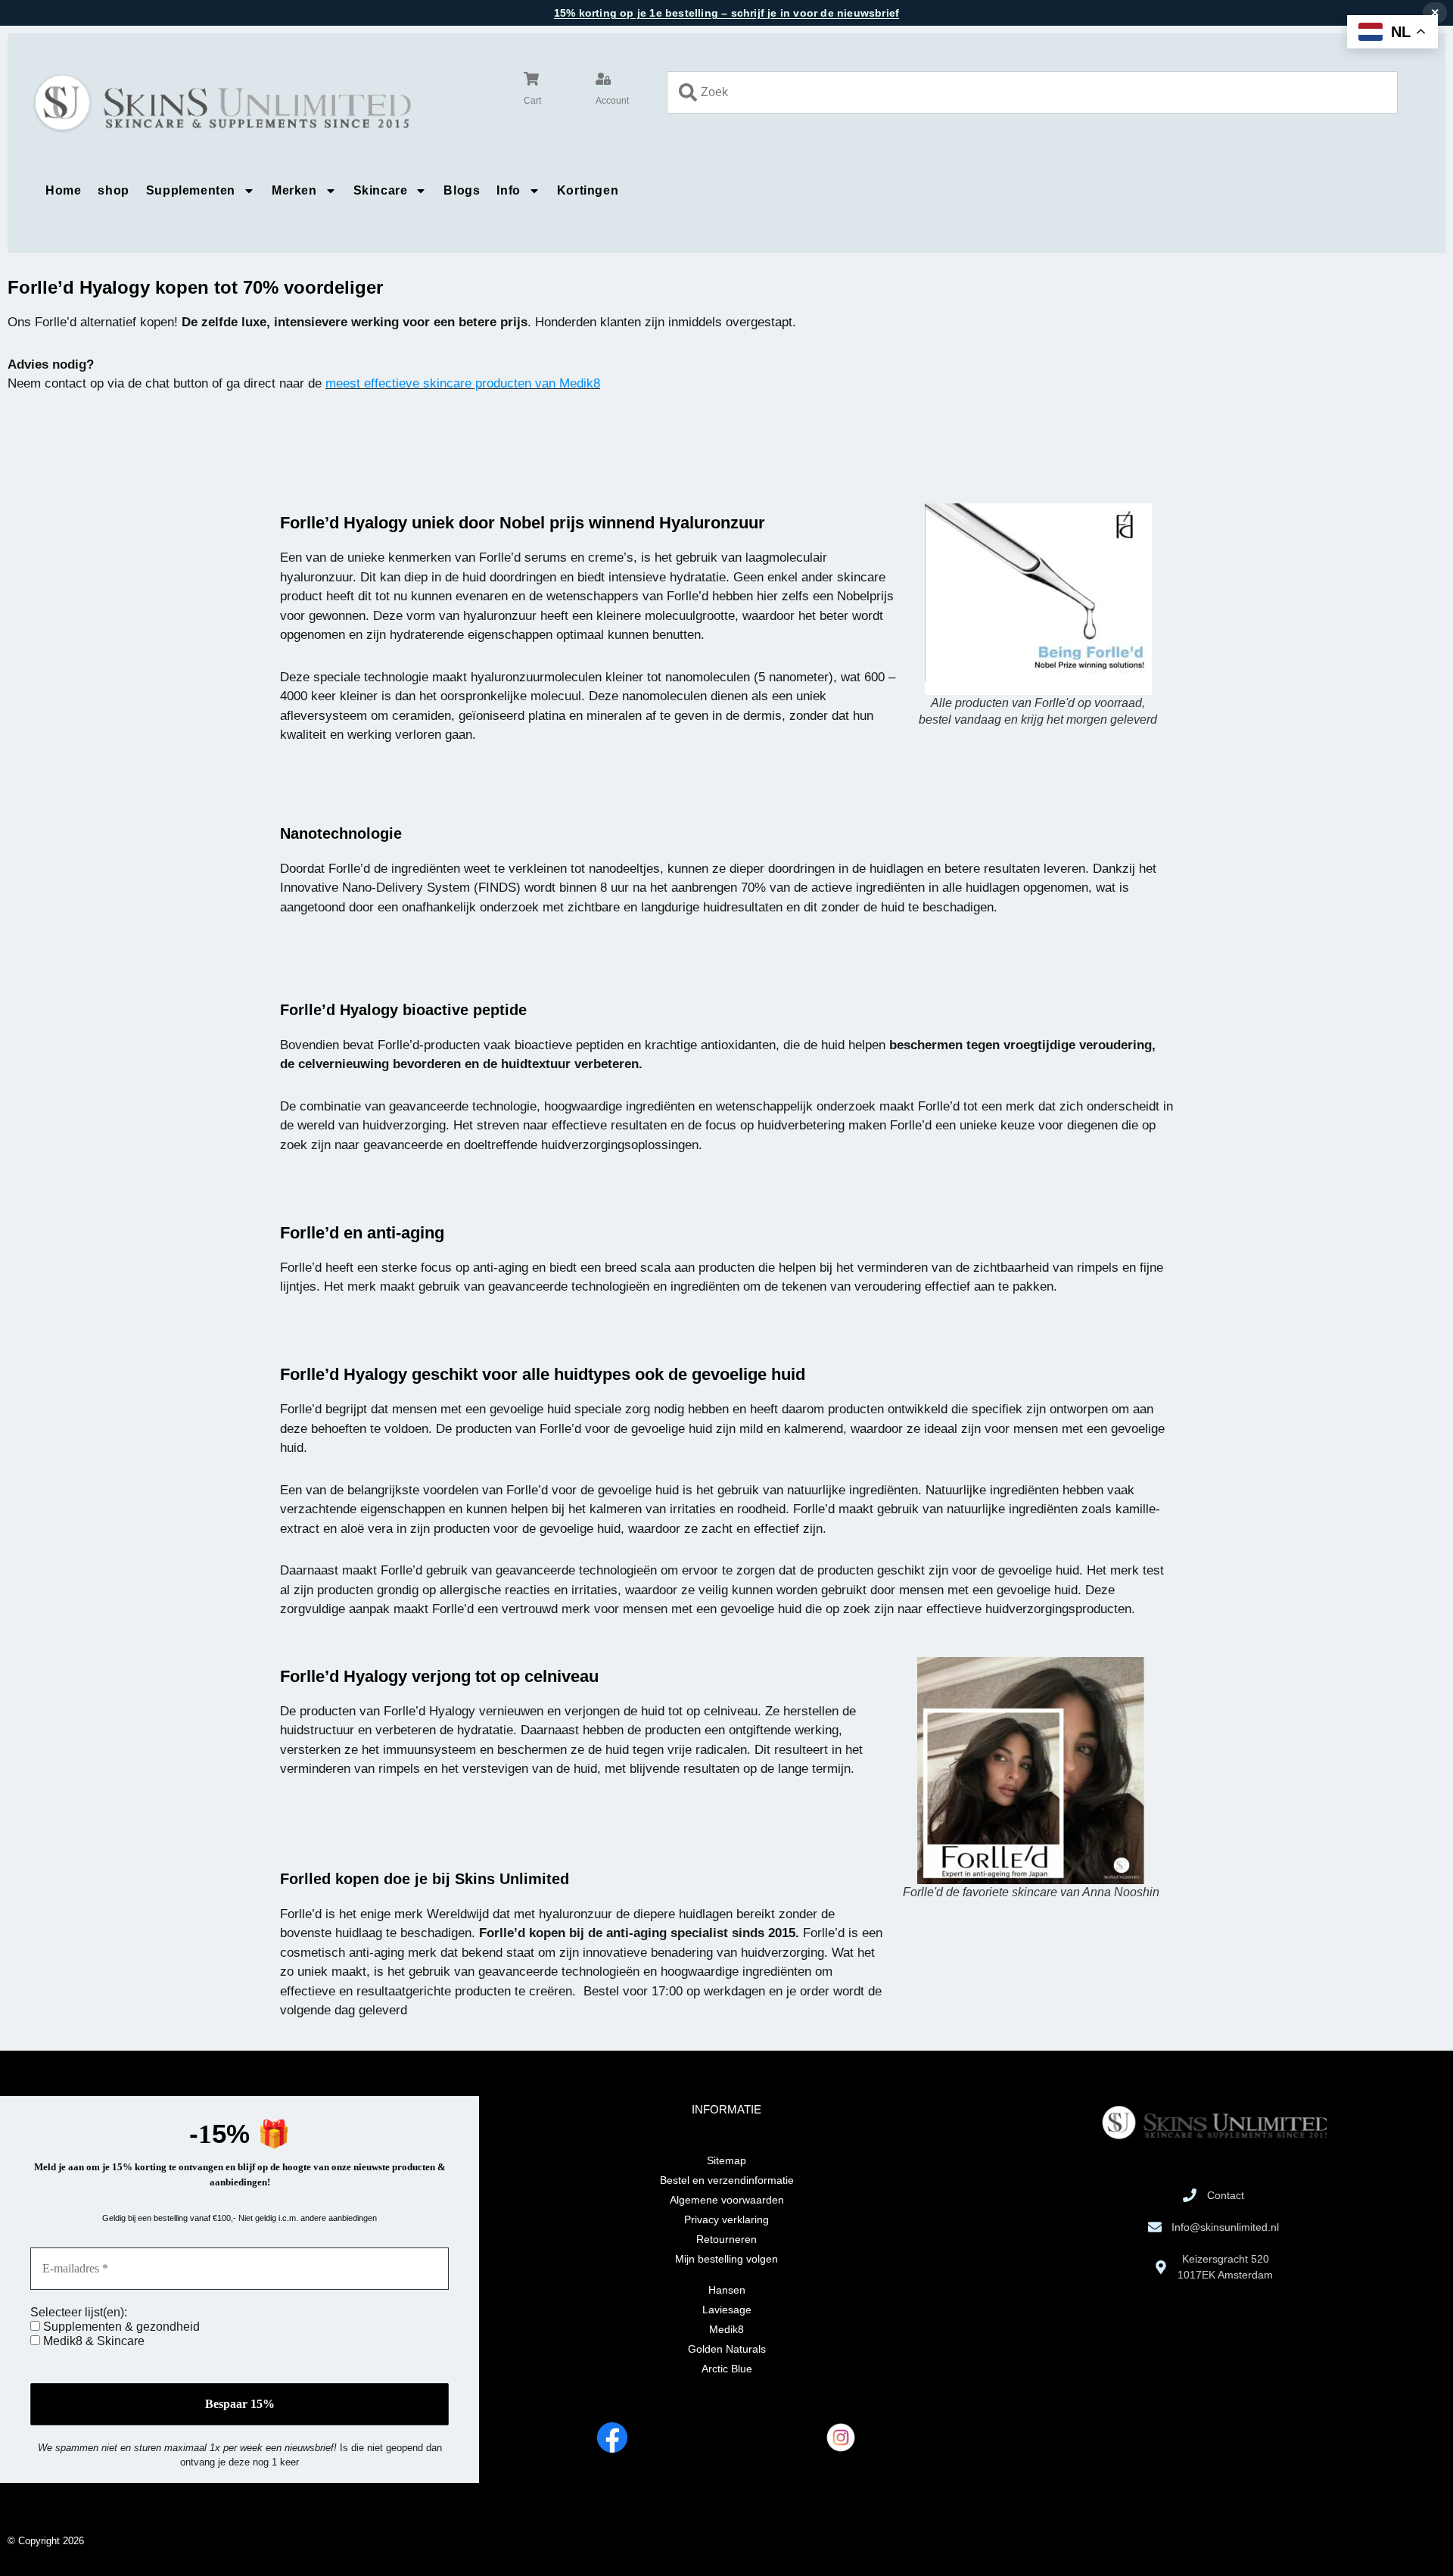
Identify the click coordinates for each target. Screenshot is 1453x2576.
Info (508, 190)
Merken (294, 190)
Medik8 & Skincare (92, 2341)
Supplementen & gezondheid (120, 2327)
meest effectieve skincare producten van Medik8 (463, 383)
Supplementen (191, 190)
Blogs (462, 190)
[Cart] (531, 79)
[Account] (603, 79)
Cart (532, 101)
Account (612, 101)
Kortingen (588, 190)
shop (113, 190)
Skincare (381, 190)
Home (63, 190)
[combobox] (1032, 92)
